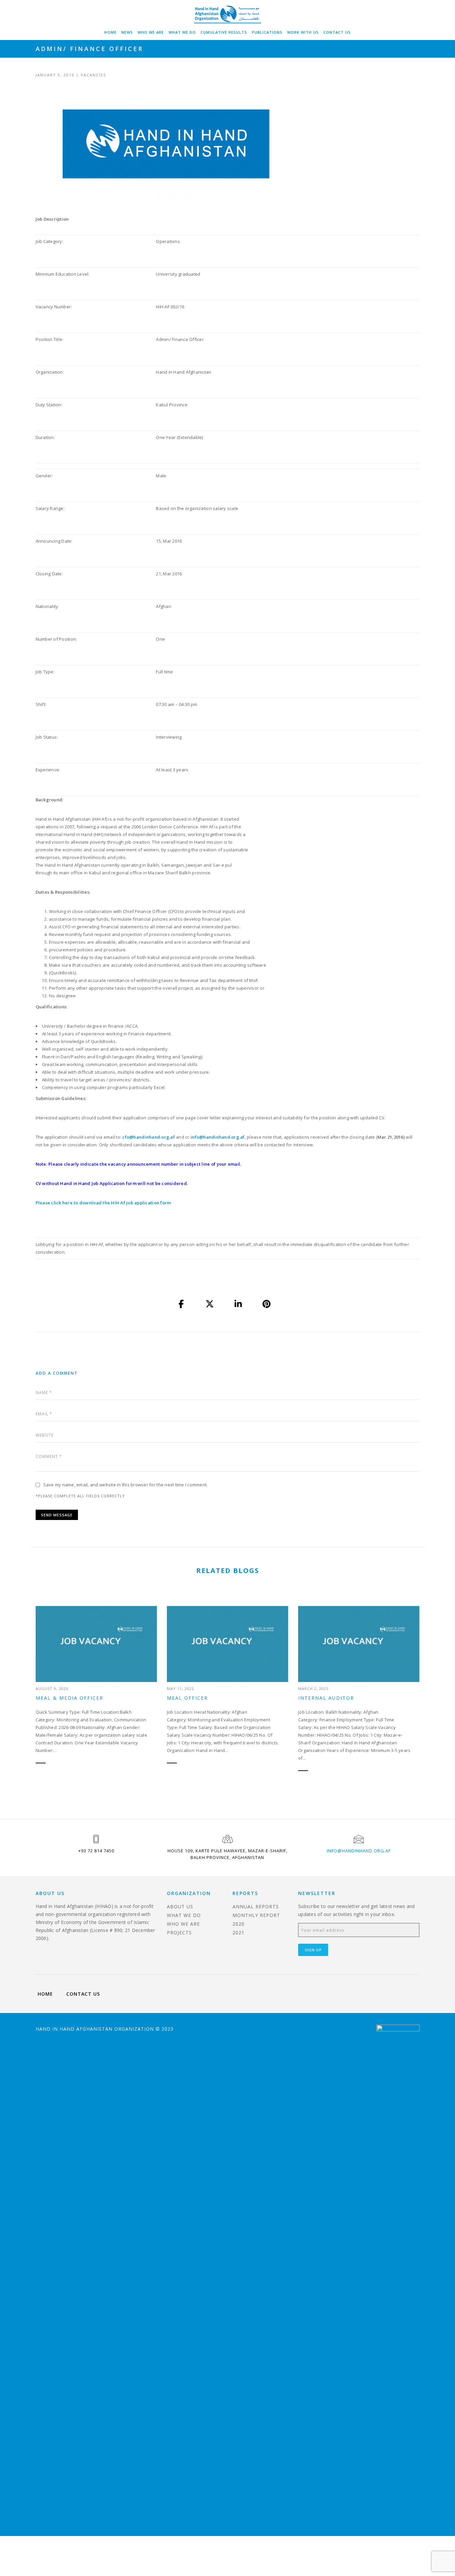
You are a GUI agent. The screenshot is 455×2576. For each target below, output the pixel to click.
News (127, 32)
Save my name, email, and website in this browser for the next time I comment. (126, 1485)
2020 (238, 1924)
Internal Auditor (326, 1698)
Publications (267, 32)
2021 (238, 1932)
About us (180, 1906)
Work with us (303, 32)
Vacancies (93, 75)
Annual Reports (256, 1906)
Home (110, 32)
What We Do (182, 32)
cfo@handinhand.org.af (148, 1137)
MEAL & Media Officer (69, 1698)
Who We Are (151, 32)
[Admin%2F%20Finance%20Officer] (182, 1304)
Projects (179, 1932)
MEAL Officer (187, 1698)
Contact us (337, 32)
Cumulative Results (224, 32)
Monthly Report (256, 1915)
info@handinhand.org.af (218, 1137)
